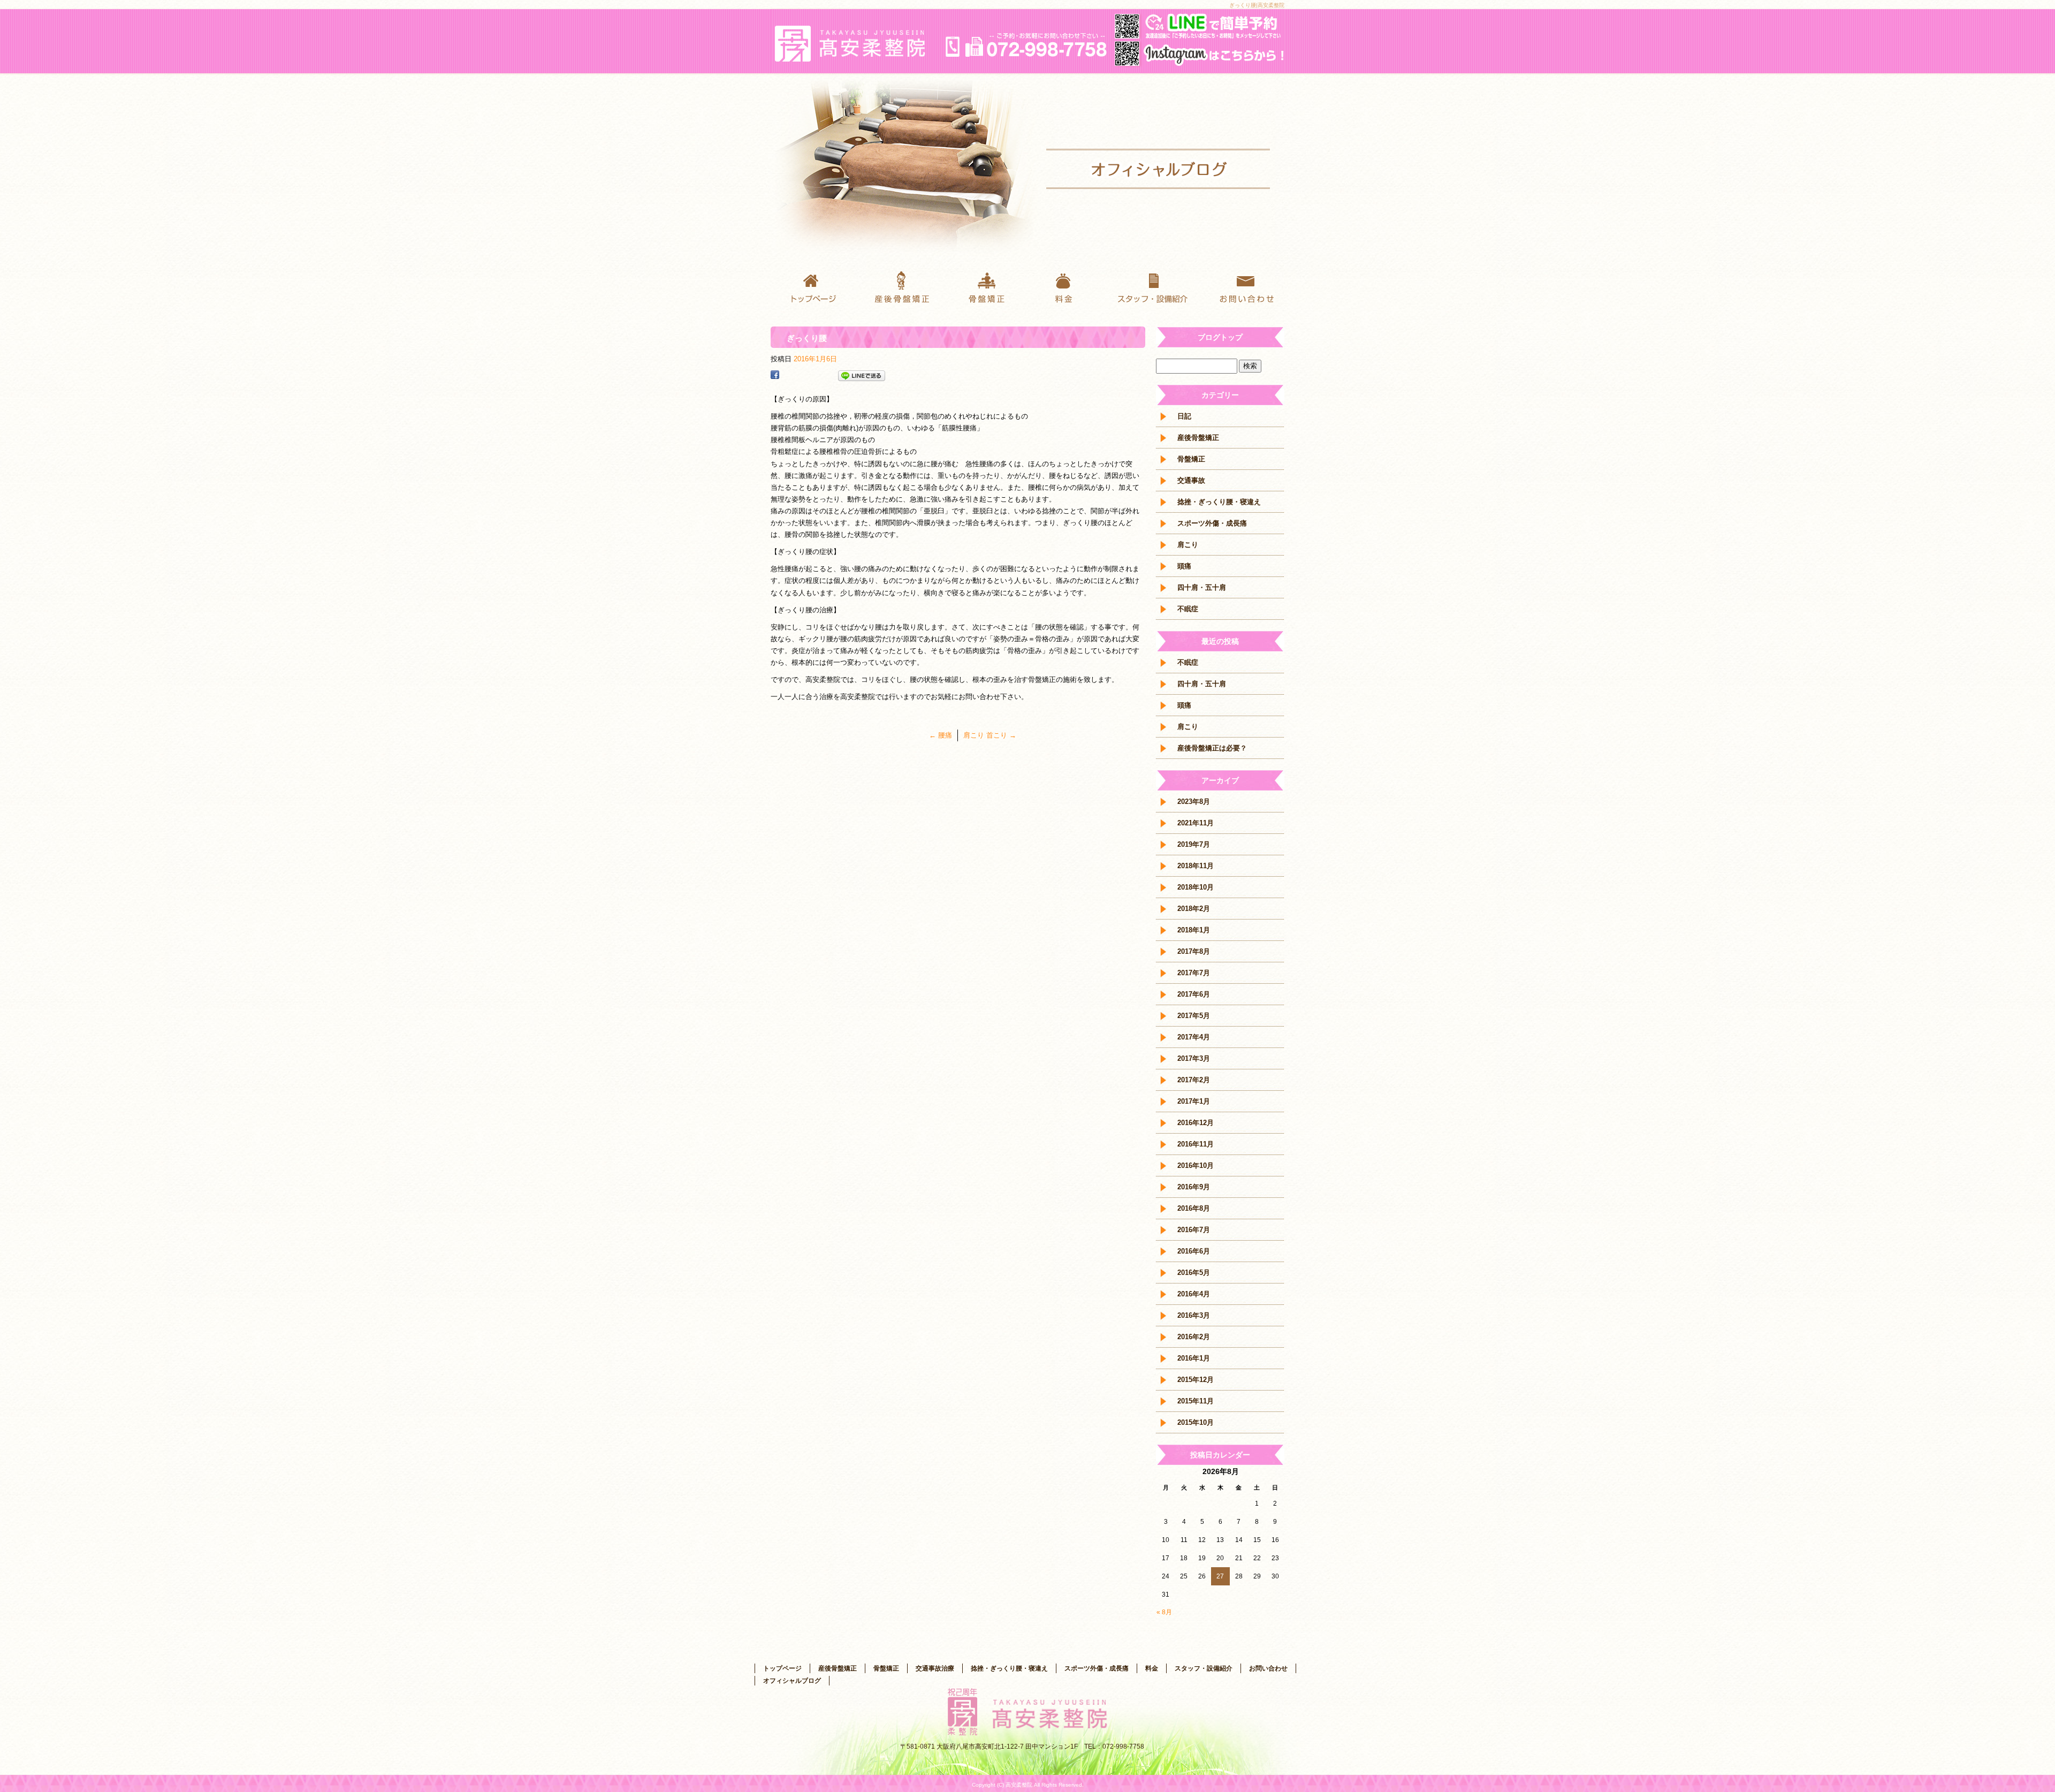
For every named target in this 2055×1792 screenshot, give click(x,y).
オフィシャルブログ (792, 1681)
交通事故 (1191, 480)
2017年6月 (1194, 994)
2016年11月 (1196, 1144)
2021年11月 (1196, 823)
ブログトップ (1220, 337)
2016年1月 (1194, 1358)
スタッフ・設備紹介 (1156, 286)
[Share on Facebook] (775, 376)
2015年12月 (1196, 1380)
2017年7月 (1194, 973)
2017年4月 (1194, 1037)
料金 (1070, 286)
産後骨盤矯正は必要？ (1212, 748)
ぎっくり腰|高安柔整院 (1257, 5)
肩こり (1188, 545)
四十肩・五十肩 (1202, 587)
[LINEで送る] (862, 376)
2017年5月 (1194, 1016)
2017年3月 (1194, 1058)
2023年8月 (1194, 802)
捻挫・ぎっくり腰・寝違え (1219, 502)
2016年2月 (1194, 1337)
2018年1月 (1194, 930)
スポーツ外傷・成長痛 (1212, 523)
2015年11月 (1196, 1401)
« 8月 (1164, 1612)
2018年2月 (1194, 909)
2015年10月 (1196, 1422)
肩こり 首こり (990, 735)
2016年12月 (1196, 1123)
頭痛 (1184, 566)
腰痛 (941, 735)
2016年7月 (1194, 1230)
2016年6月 (1194, 1251)
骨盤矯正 (985, 286)
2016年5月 (1194, 1273)
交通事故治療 (935, 1668)
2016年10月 (1196, 1165)
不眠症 (1188, 609)
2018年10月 (1196, 887)
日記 (1184, 416)
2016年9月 (1194, 1187)
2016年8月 (1194, 1208)
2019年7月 (1194, 844)
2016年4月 (1194, 1294)
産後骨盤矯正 (899, 286)
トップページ (813, 286)
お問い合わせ (1242, 286)
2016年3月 (1194, 1315)
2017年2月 (1194, 1080)
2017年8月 (1194, 951)
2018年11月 (1196, 866)
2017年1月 (1194, 1101)
